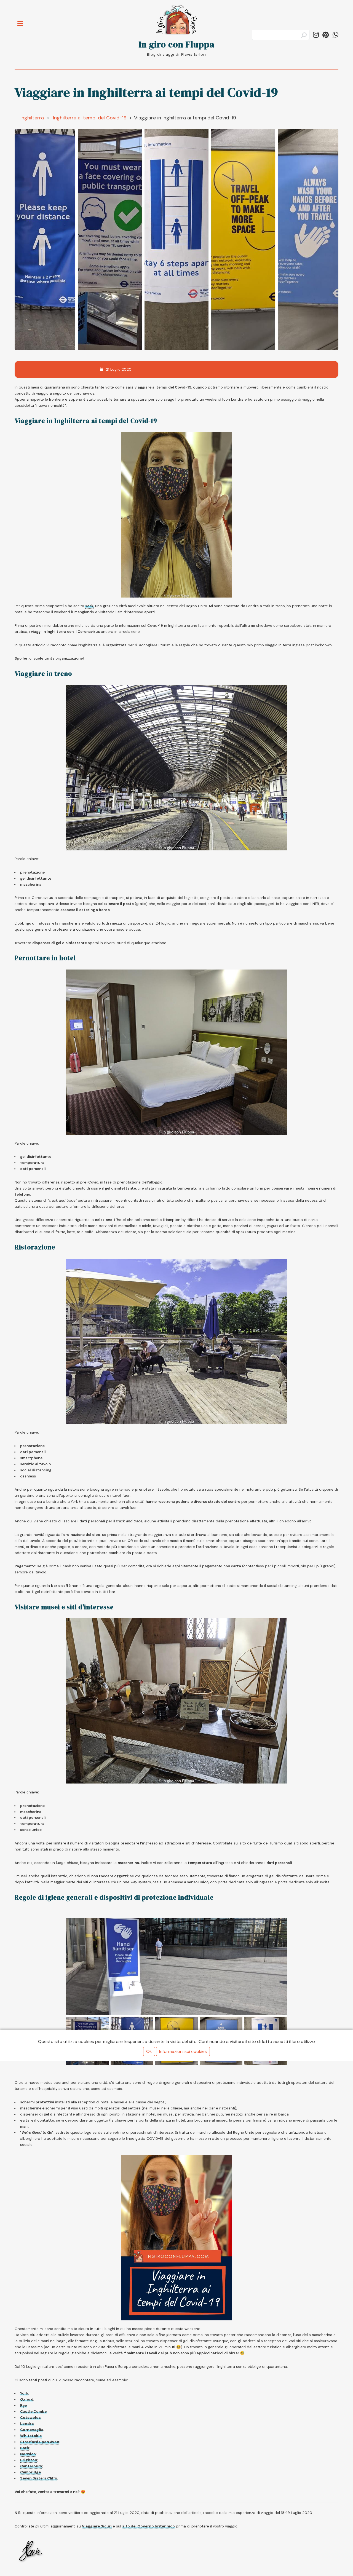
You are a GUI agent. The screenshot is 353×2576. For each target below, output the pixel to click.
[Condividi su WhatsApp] (335, 35)
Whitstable (31, 2436)
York (89, 606)
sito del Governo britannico (149, 2526)
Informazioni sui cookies (183, 2051)
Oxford (27, 2399)
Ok (149, 2051)
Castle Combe (33, 2412)
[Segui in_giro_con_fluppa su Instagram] (316, 35)
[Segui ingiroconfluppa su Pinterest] (326, 35)
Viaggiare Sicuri (97, 2526)
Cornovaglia (32, 2430)
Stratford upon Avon (40, 2442)
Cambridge (30, 2472)
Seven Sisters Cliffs (39, 2478)
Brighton (29, 2460)
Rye (23, 2405)
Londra (27, 2424)
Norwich (28, 2454)
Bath (25, 2448)
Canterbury (31, 2466)
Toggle (23, 20)
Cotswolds (30, 2418)
